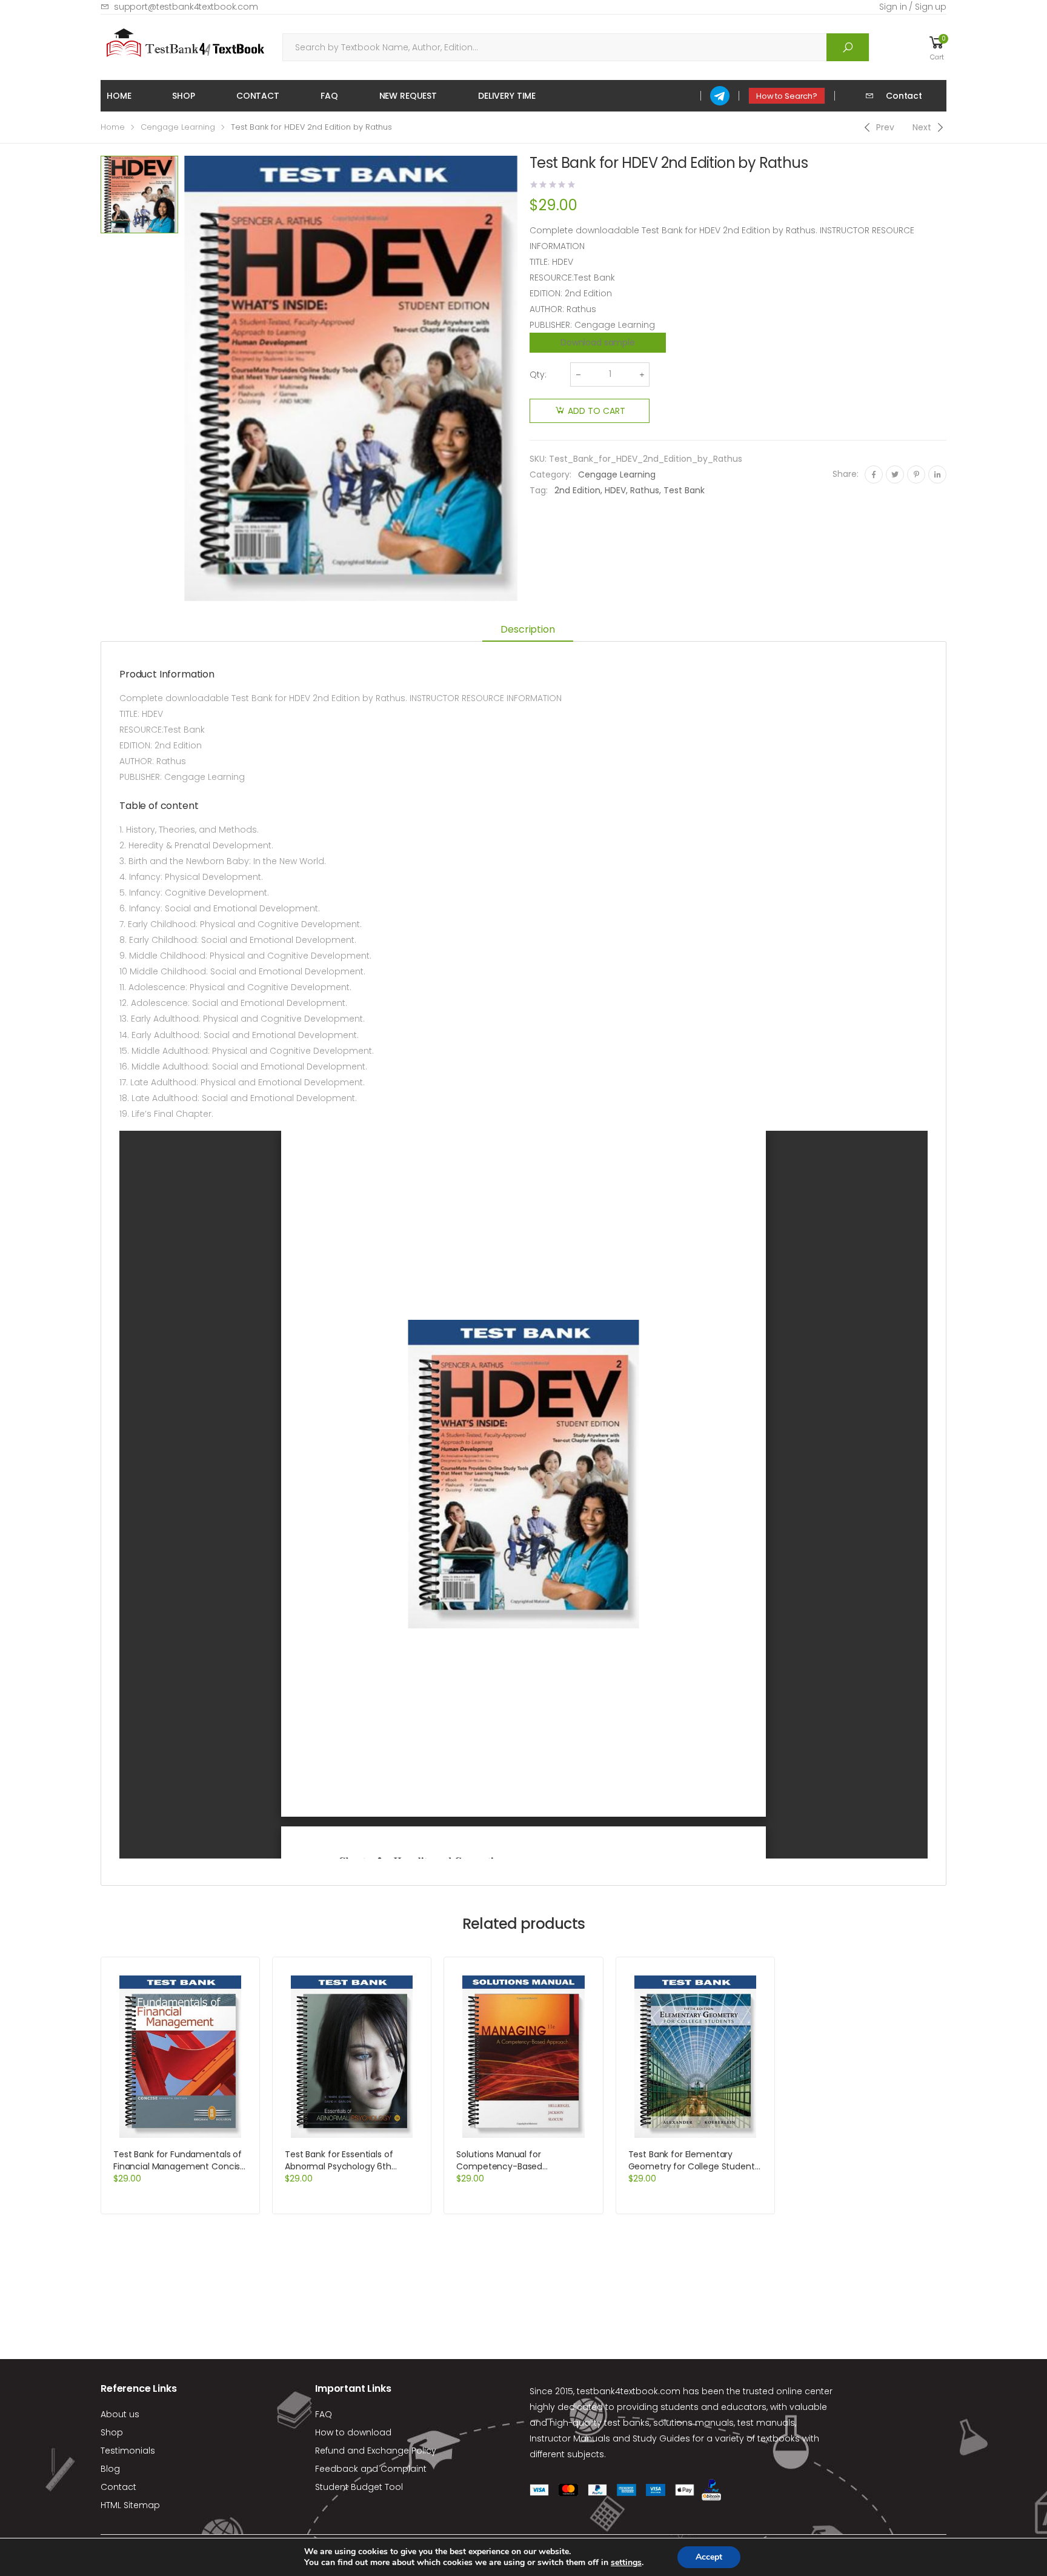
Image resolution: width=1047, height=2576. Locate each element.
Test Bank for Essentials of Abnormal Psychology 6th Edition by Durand (339, 2166)
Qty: (538, 374)
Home (119, 96)
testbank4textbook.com (629, 2391)
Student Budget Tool (359, 2487)
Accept (709, 2557)
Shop (183, 96)
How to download (353, 2432)
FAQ (329, 96)
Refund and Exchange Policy (376, 2451)
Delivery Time (507, 96)
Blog (110, 2469)
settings (626, 2563)
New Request (408, 96)
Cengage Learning (178, 127)
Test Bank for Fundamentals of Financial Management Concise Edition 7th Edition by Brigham (179, 2166)
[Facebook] (874, 474)
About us (120, 2414)
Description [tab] (527, 629)
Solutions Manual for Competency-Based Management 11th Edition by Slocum (514, 2172)
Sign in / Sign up (913, 7)
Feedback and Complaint (371, 2469)
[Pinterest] (916, 474)
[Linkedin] (937, 474)
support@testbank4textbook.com (186, 7)
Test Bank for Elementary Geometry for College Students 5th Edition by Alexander (694, 2166)
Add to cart (597, 411)
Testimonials (128, 2451)
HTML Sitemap (130, 2505)
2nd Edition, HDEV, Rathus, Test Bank (630, 490)
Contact (258, 96)
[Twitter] (895, 474)
